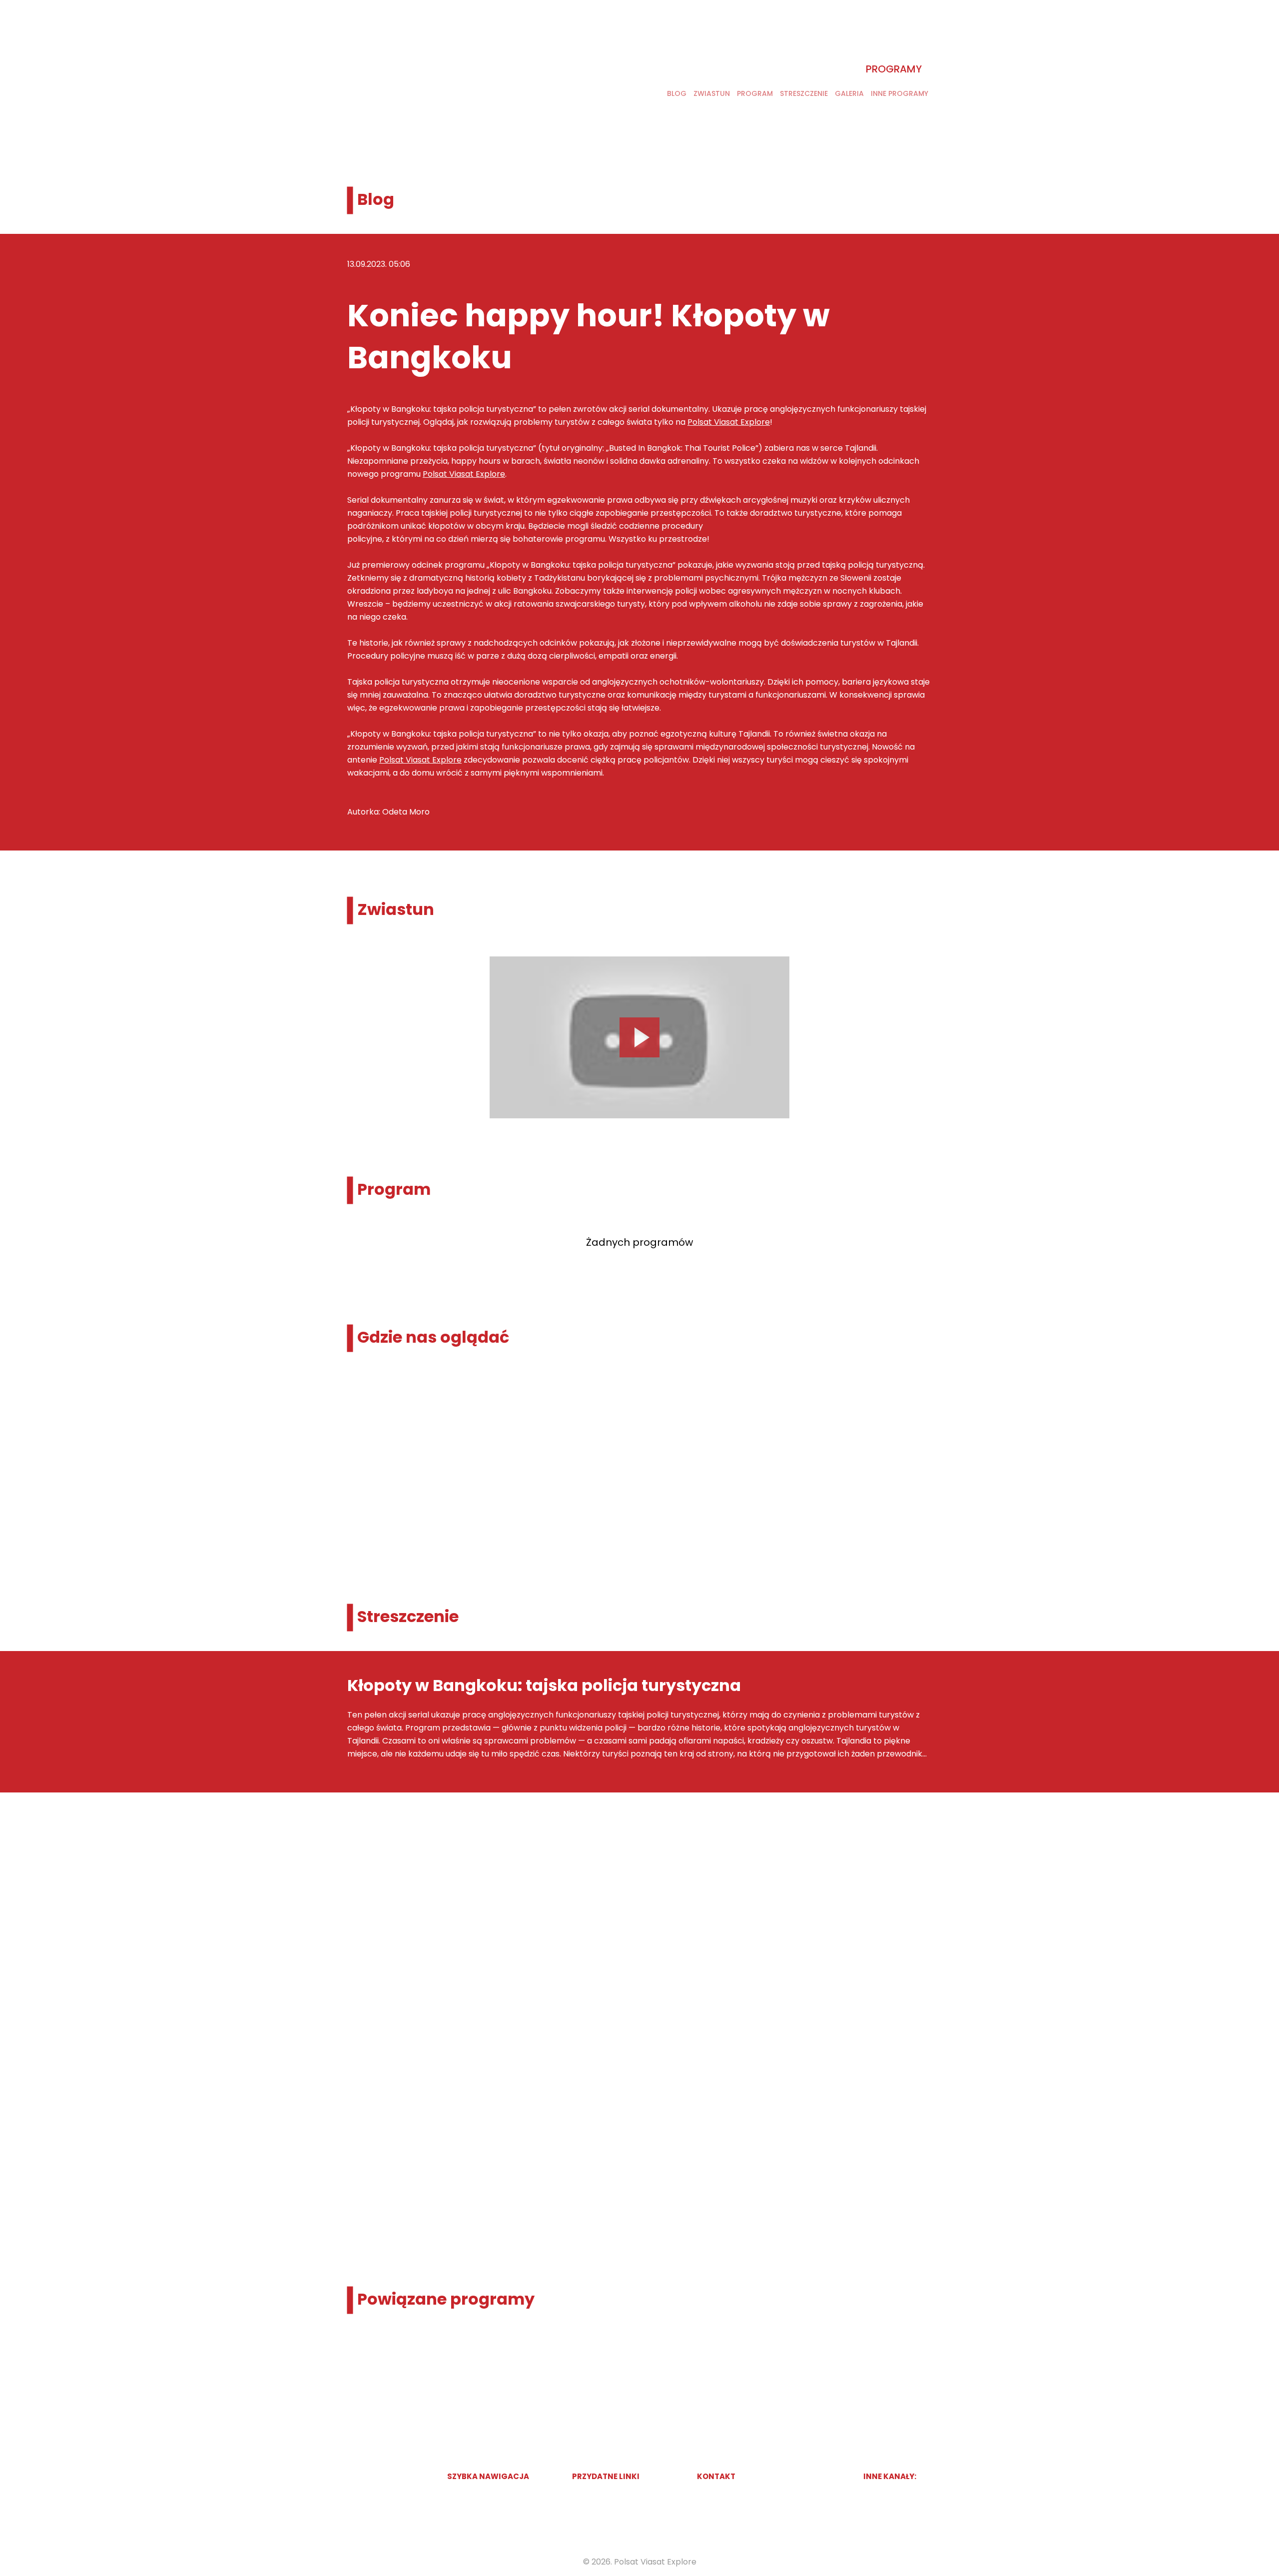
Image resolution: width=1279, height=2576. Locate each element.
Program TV (469, 2517)
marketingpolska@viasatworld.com (772, 2498)
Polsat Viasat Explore (729, 422)
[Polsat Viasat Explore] (379, 65)
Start (457, 2498)
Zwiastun (712, 93)
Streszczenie (804, 93)
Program (755, 93)
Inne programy (900, 93)
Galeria (849, 93)
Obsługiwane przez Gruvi (618, 2498)
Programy (894, 69)
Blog (677, 93)
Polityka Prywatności (610, 2517)
